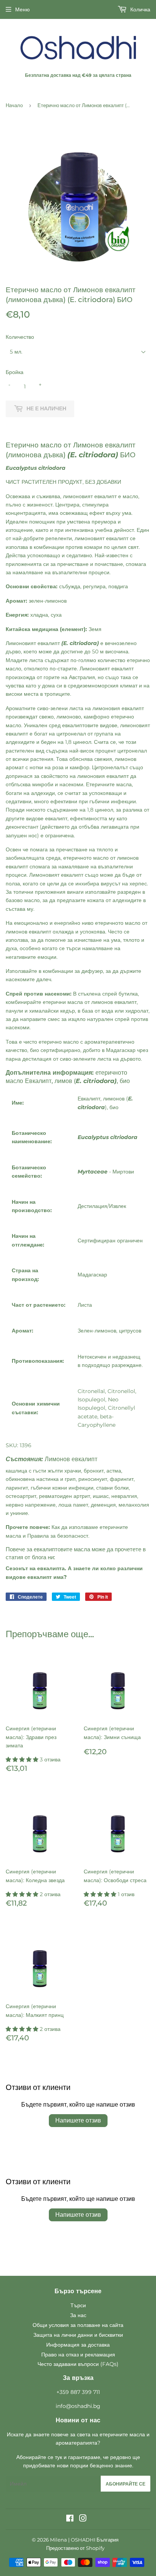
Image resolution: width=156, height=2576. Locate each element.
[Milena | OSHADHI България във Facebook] (70, 2519)
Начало (14, 105)
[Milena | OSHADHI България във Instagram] (83, 2519)
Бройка (15, 372)
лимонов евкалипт (114, 1002)
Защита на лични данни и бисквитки (78, 2335)
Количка (140, 9)
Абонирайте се (126, 2484)
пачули (14, 1011)
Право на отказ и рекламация (78, 2355)
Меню (23, 9)
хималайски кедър (52, 1011)
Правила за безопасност (58, 1536)
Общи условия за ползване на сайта (78, 2325)
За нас (78, 2315)
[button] (23, 1759)
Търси (78, 2305)
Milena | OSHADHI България (84, 2540)
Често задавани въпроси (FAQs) (78, 2364)
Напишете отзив (78, 2120)
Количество (20, 337)
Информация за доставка (78, 2345)
